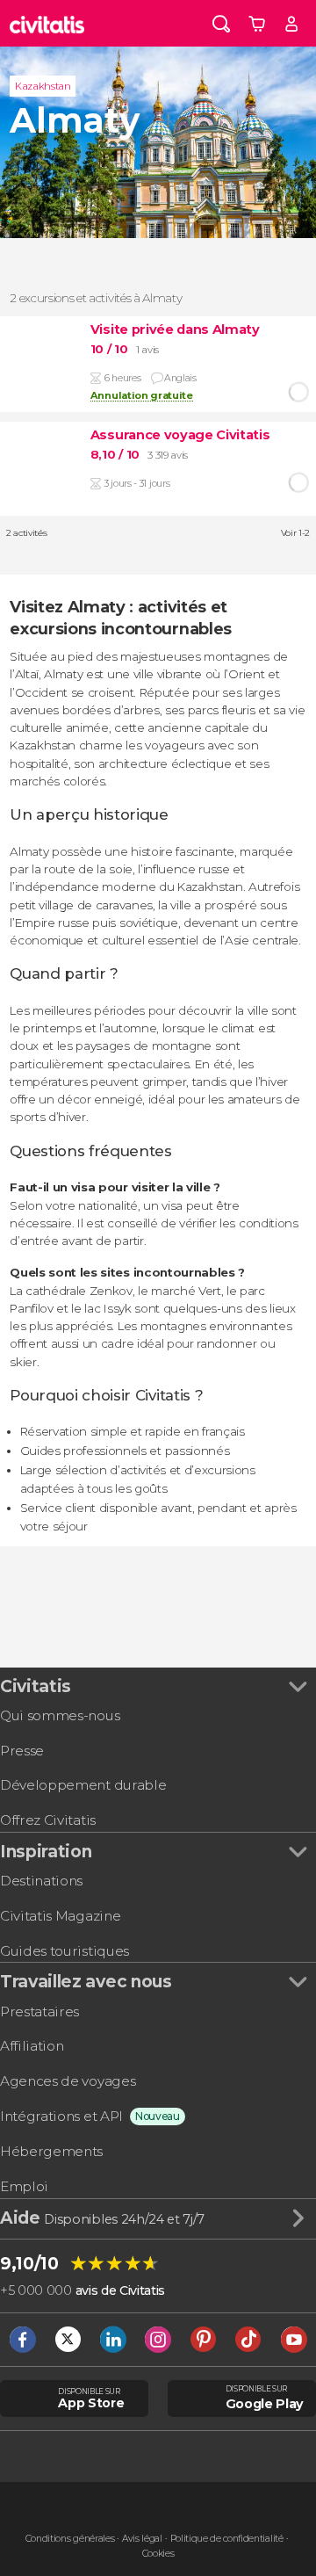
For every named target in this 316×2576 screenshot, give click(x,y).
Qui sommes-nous (60, 1715)
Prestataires (39, 2012)
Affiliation (32, 2046)
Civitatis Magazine (60, 1916)
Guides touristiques (65, 1951)
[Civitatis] (47, 23)
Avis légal (142, 2539)
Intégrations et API (61, 2116)
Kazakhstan (43, 86)
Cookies (158, 2554)
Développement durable (83, 1785)
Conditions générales (70, 2539)
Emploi (24, 2186)
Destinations (41, 1881)
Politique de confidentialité (227, 2539)
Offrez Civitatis (48, 1820)
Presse (22, 1751)
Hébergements (51, 2151)
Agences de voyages (68, 2081)
